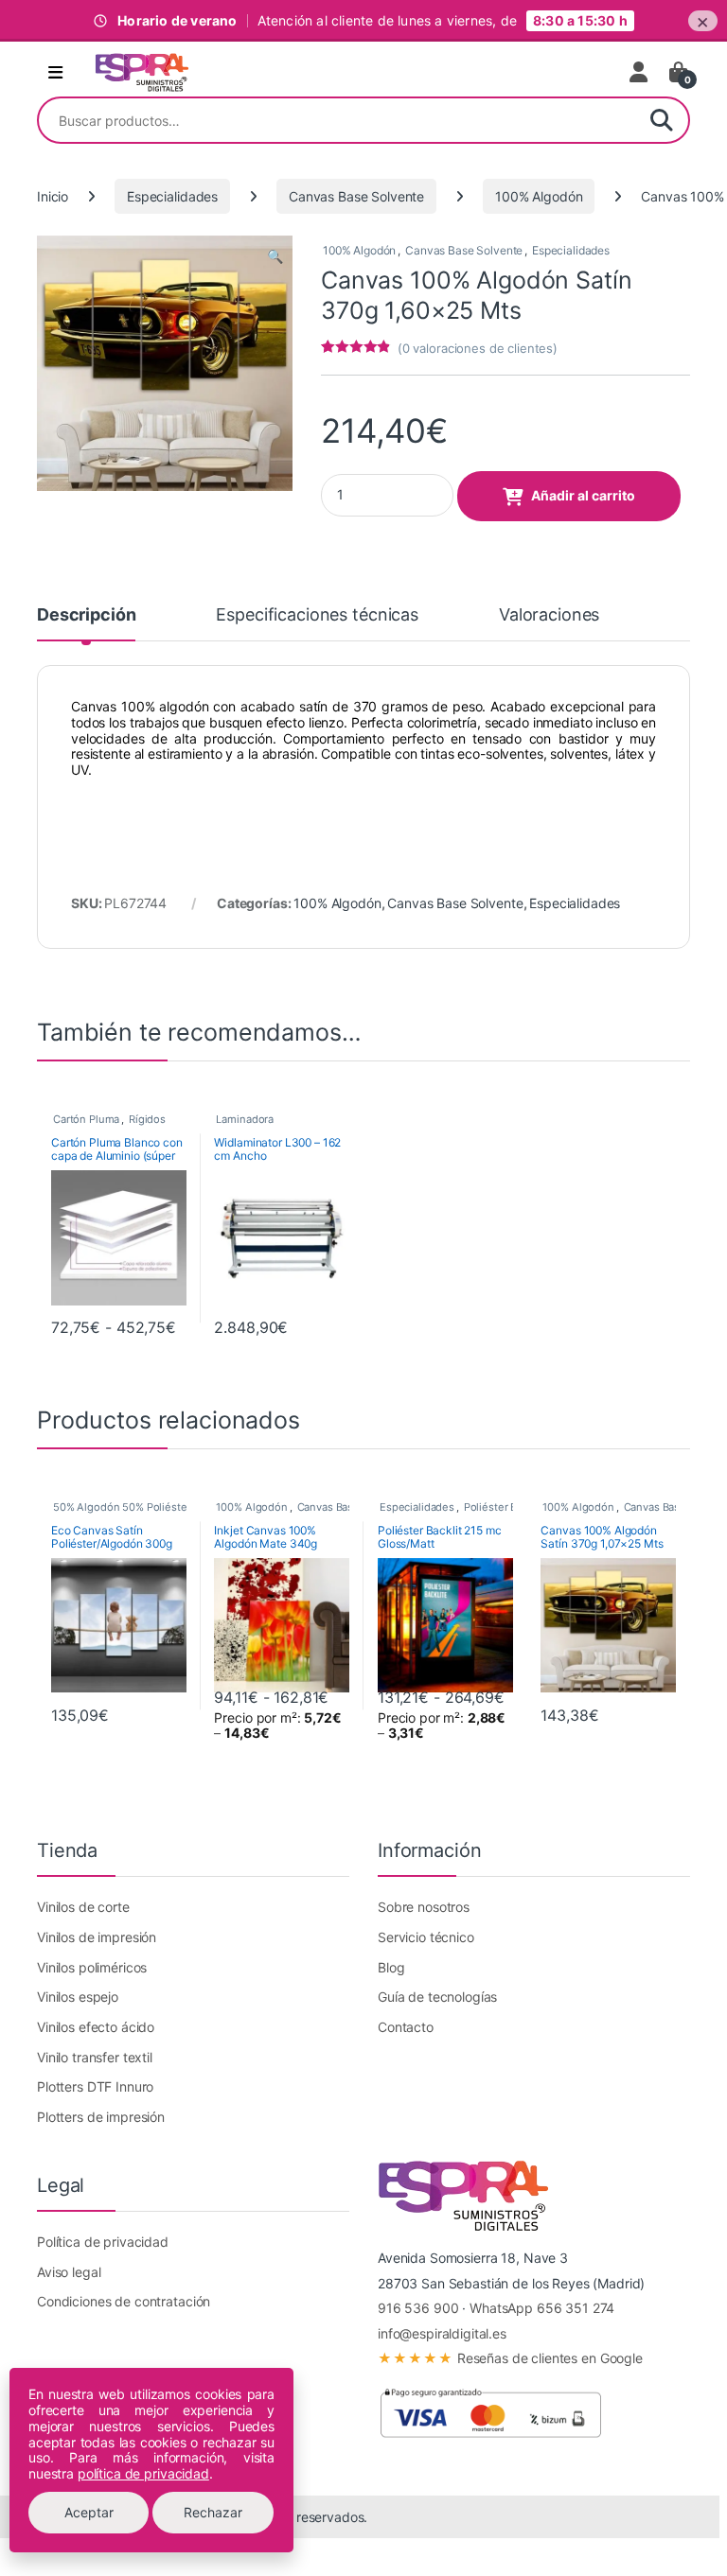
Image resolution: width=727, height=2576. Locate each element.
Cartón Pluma (86, 1119)
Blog (391, 1967)
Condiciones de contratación (124, 2301)
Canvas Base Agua (343, 1507)
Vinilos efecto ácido (96, 2027)
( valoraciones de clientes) (478, 348)
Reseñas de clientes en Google (510, 2358)
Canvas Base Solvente (356, 196)
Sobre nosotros (424, 1907)
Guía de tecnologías (437, 1997)
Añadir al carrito (583, 495)
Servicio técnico (426, 1937)
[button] (275, 256)
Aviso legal (69, 2272)
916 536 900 (418, 2308)
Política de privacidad (103, 2242)
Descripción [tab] (86, 615)
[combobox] (337, 120)
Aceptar (89, 2512)
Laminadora (245, 1119)
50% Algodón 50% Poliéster (122, 1507)
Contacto (406, 2027)
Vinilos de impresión (97, 1937)
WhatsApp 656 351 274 (542, 2308)
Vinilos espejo (78, 1997)
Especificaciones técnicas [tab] (317, 615)
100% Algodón (539, 196)
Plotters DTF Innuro (95, 2086)
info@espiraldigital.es (442, 2333)
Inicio (53, 196)
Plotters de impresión (101, 2117)
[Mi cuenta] (640, 72)
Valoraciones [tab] (549, 615)
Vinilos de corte (83, 1907)
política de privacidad (143, 2473)
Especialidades (172, 196)
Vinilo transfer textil (95, 2057)
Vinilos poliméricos (92, 1967)
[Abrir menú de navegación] (55, 73)
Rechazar (213, 2512)
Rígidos (147, 1119)
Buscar (662, 120)
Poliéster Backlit (504, 1507)
